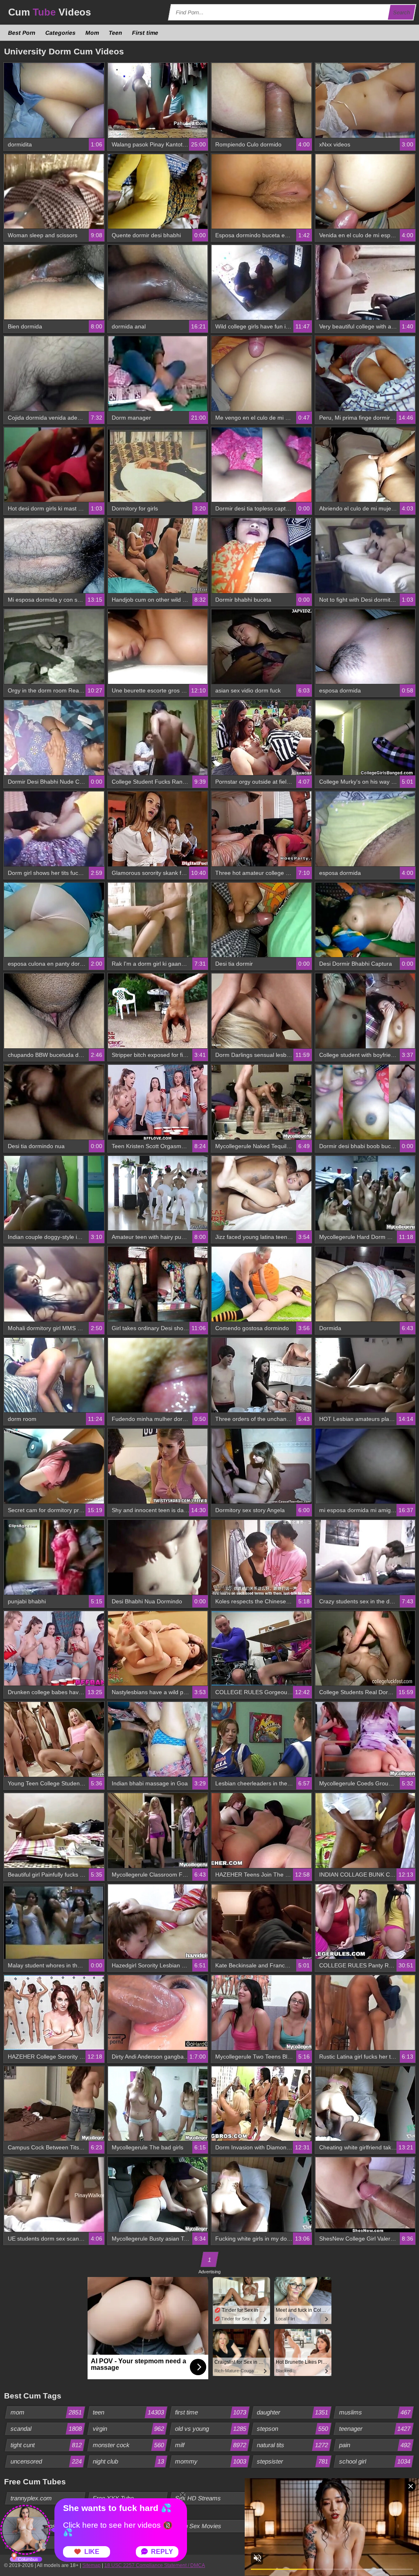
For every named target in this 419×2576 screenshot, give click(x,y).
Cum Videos (50, 12)
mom (46, 2412)
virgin (128, 2429)
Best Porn (22, 33)
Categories (61, 33)
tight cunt (46, 2445)
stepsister (293, 2461)
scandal (46, 2429)
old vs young (211, 2429)
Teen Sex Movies (198, 2526)
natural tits (293, 2445)
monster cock (128, 2445)
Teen (116, 33)
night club (128, 2461)
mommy (211, 2461)
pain (375, 2445)
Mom (92, 33)
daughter (293, 2412)
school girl (375, 2461)
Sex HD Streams (198, 2498)
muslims (375, 2412)
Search (402, 12)
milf (211, 2445)
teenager (375, 2429)
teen (128, 2412)
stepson (293, 2429)
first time (211, 2412)
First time (145, 33)
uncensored (46, 2461)
